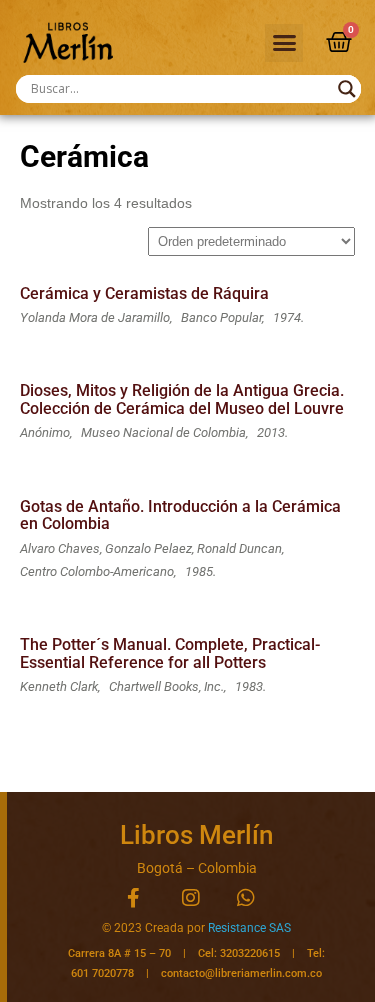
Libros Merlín (196, 835)
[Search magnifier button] (347, 89)
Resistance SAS (249, 928)
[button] (284, 43)
